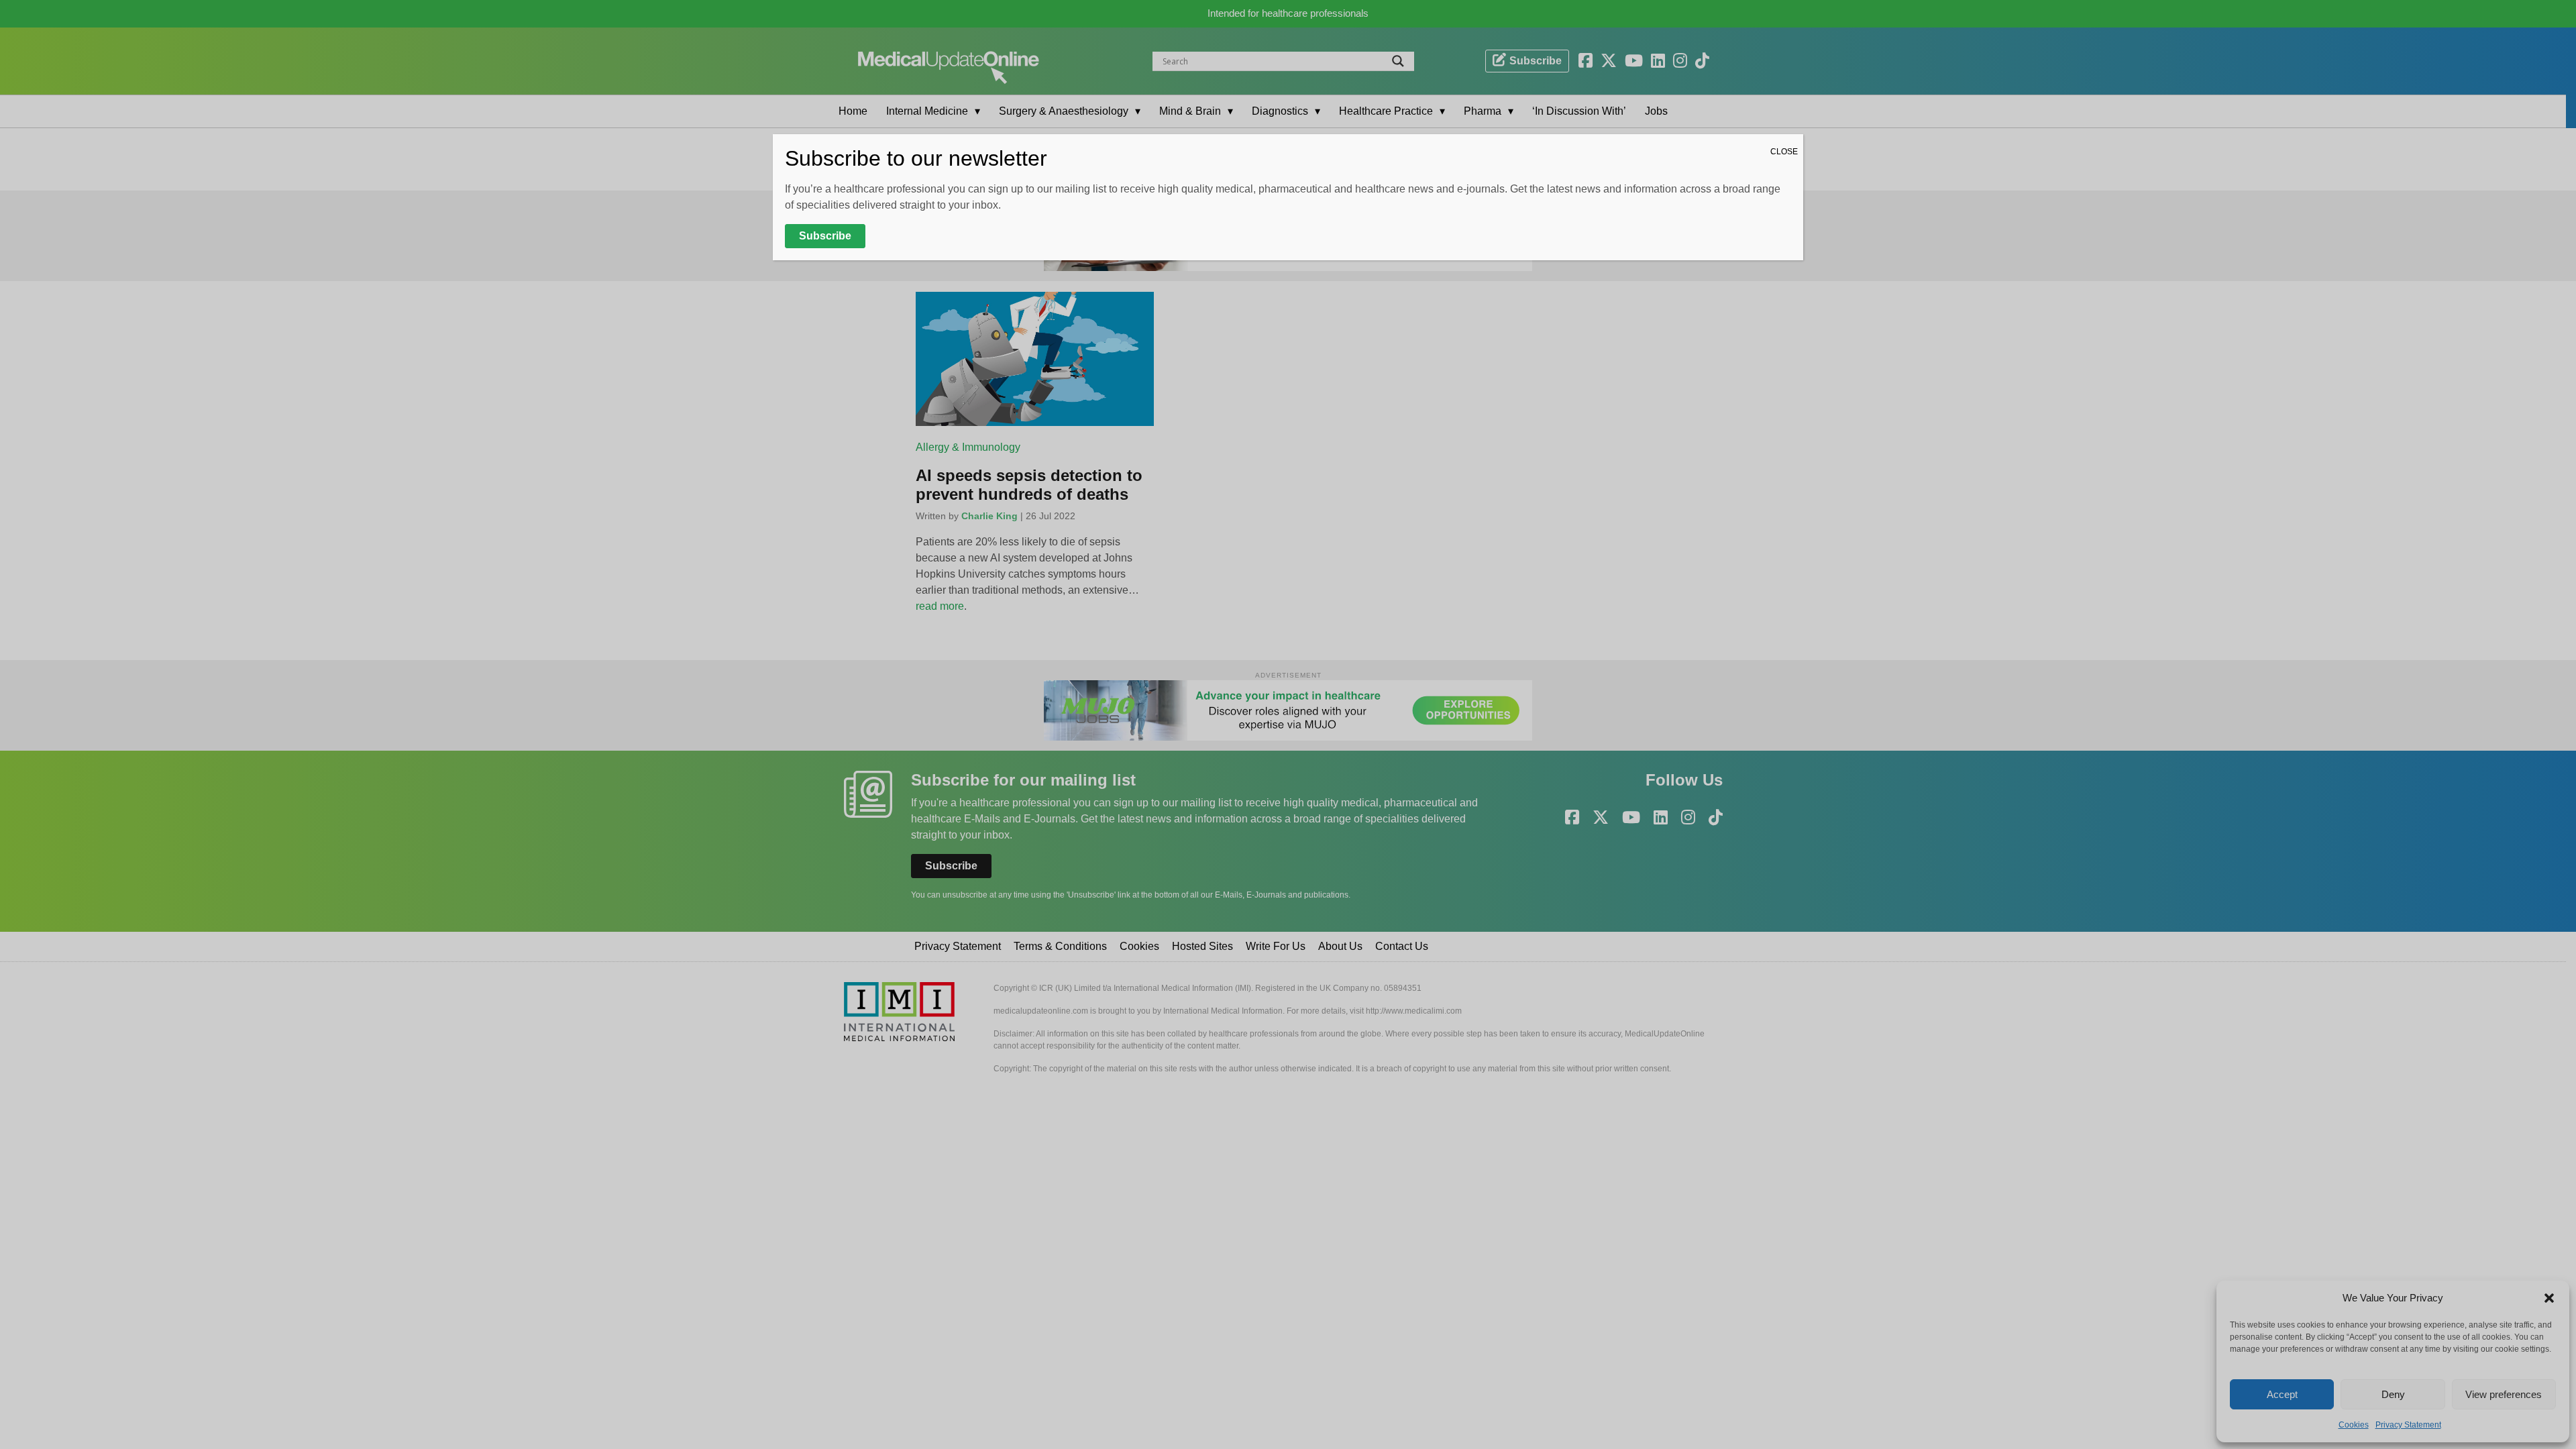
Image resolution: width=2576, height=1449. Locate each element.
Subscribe (825, 236)
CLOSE (1784, 152)
